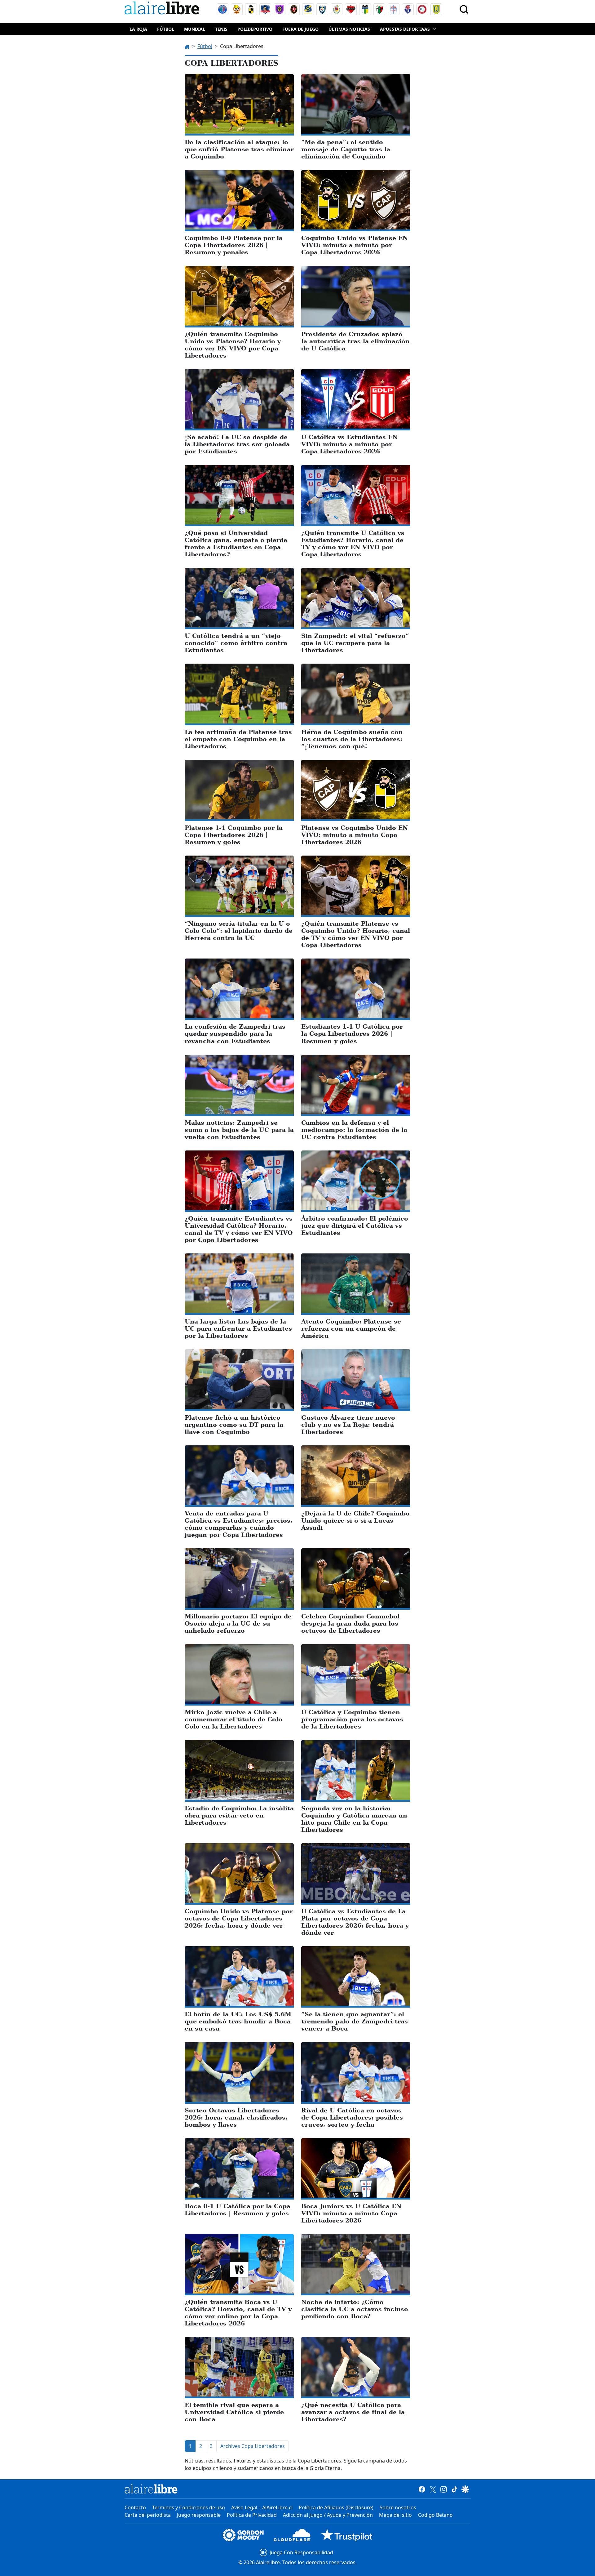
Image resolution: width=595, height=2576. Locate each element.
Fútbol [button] (166, 29)
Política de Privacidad (252, 2515)
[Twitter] (433, 2489)
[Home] (163, 9)
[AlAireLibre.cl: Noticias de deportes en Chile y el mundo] (151, 2489)
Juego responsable (199, 2515)
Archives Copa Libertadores (253, 2446)
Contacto (135, 2507)
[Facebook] (422, 2489)
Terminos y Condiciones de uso (189, 2507)
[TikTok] (454, 2489)
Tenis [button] (221, 29)
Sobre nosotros (398, 2507)
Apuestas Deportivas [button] (405, 29)
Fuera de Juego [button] (300, 29)
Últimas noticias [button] (349, 29)
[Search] (464, 9)
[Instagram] (444, 2489)
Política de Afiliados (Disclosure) (336, 2507)
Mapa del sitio (395, 2515)
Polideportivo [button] (255, 29)
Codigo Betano (435, 2515)
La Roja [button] (138, 29)
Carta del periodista (148, 2515)
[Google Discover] (465, 2489)
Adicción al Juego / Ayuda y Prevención (328, 2515)
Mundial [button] (195, 29)
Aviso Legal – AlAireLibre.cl (262, 2507)
